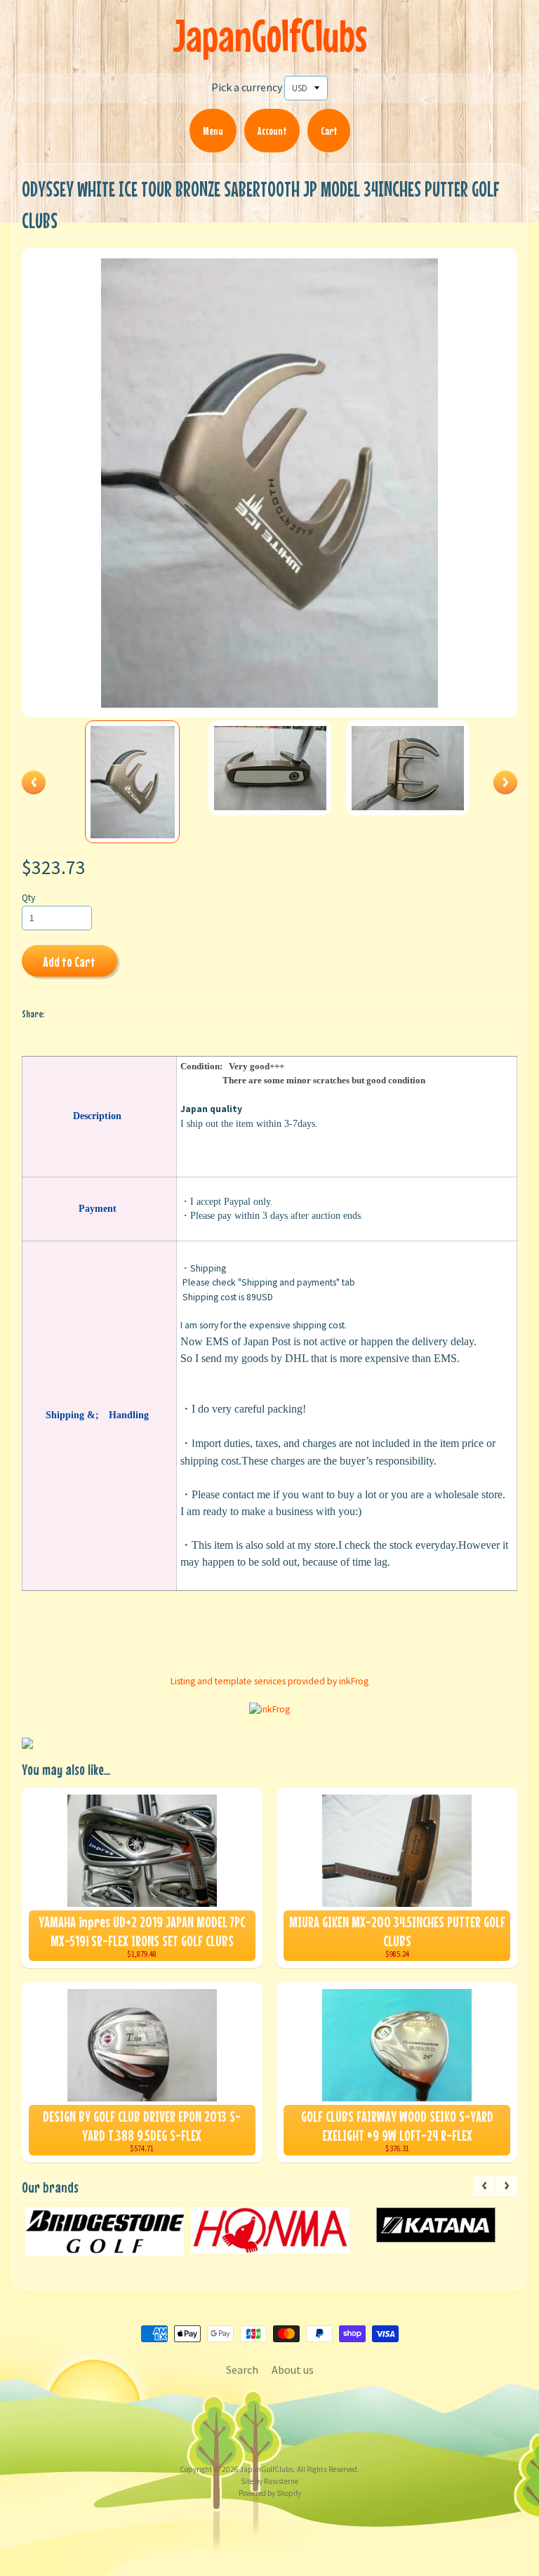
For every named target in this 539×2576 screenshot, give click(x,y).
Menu (213, 131)
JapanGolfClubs (270, 35)
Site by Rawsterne (269, 2481)
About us (293, 2370)
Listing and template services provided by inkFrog (269, 1681)
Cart (329, 131)
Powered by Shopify (270, 2493)
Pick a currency (247, 87)
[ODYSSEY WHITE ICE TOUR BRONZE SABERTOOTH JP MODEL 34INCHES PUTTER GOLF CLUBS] (133, 782)
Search (242, 2370)
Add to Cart (69, 962)
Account (272, 131)
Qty (28, 898)
